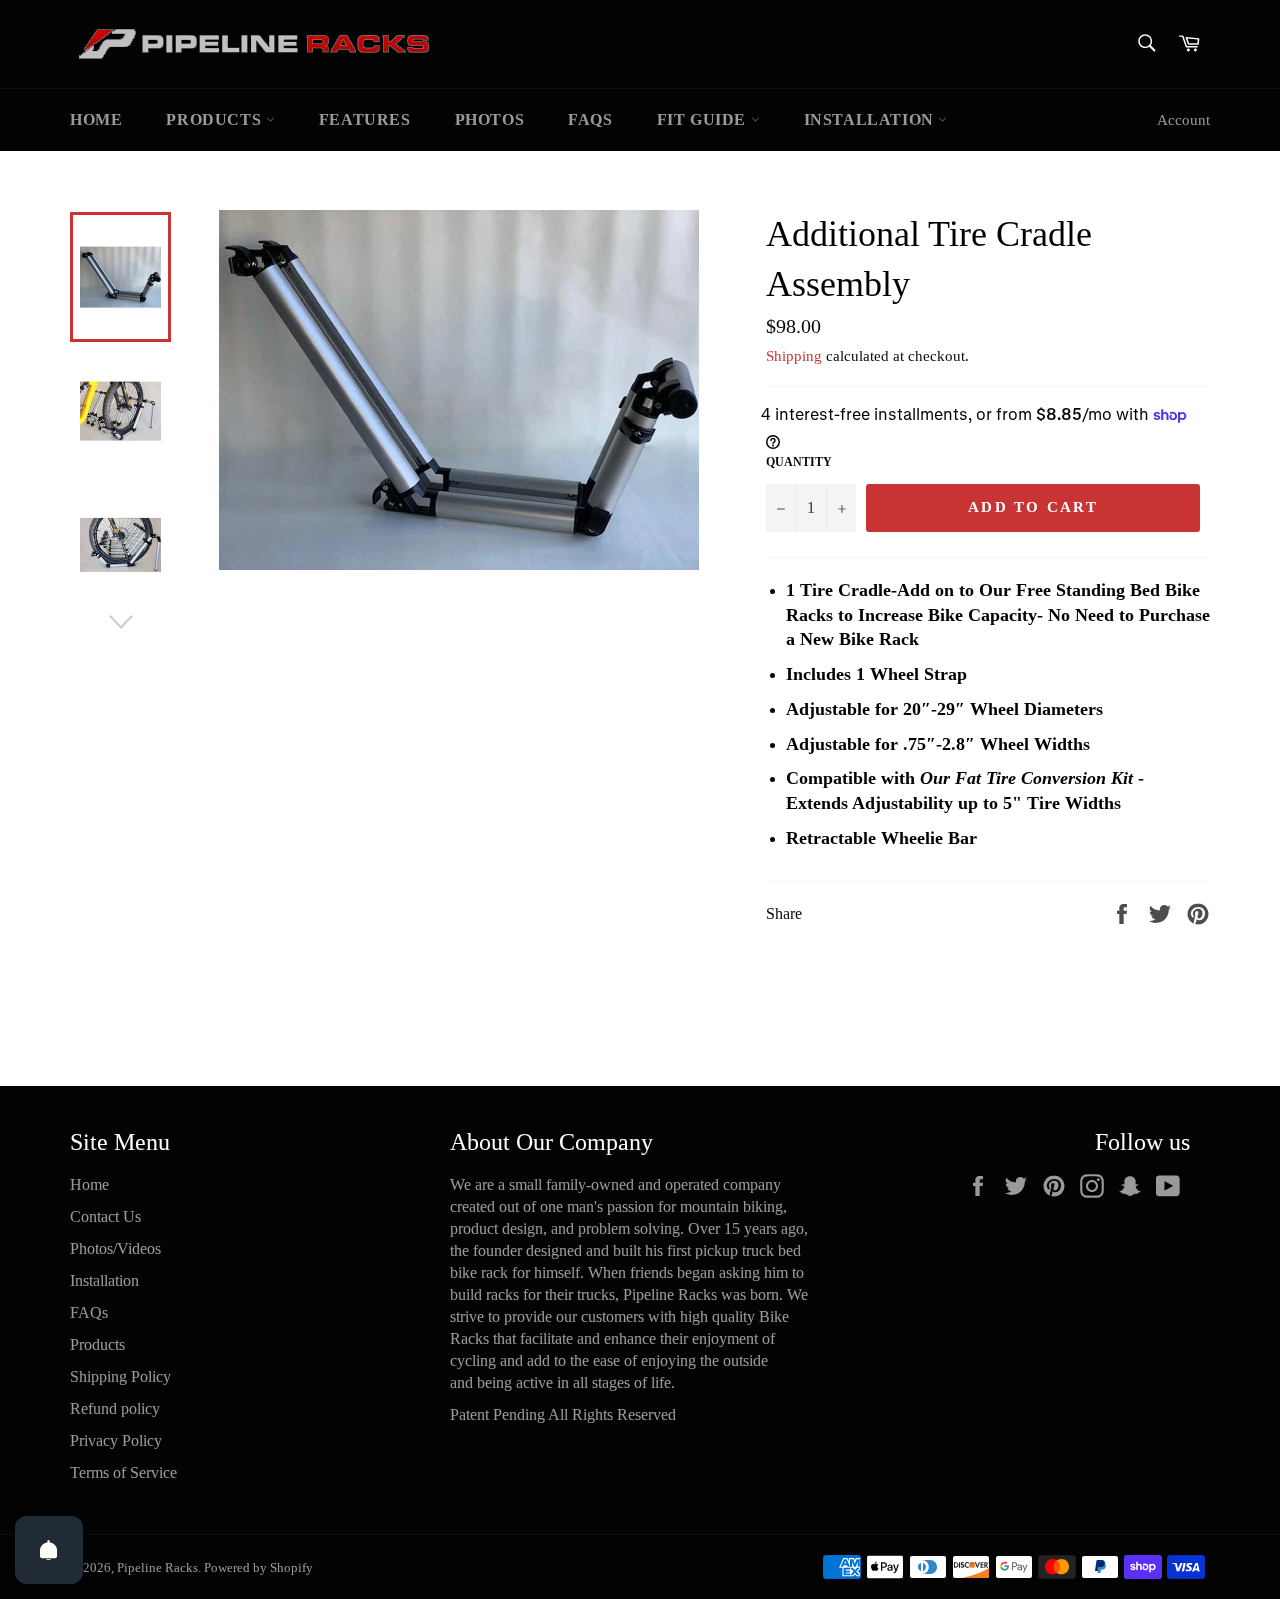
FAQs (590, 119)
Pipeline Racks (157, 1568)
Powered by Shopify (258, 1568)
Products (215, 119)
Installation (871, 119)
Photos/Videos (115, 1248)
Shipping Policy (120, 1376)
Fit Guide (704, 119)
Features (365, 119)
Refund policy (115, 1408)
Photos (490, 119)
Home (96, 119)
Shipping (794, 356)
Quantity (799, 462)
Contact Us (105, 1216)
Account (1183, 120)
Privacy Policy (116, 1440)
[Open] (49, 1550)
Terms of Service (123, 1472)
